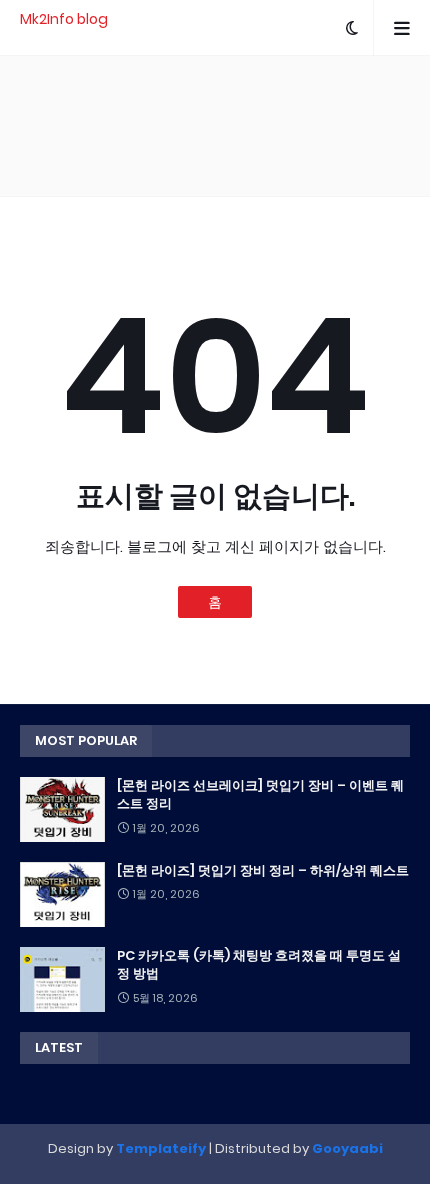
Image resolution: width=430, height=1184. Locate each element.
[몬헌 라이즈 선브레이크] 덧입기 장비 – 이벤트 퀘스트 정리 (260, 795)
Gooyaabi (347, 1148)
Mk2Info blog (64, 19)
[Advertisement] (215, 126)
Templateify (161, 1148)
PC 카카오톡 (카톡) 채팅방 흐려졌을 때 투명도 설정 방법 (259, 965)
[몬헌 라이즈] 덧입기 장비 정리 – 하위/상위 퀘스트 (263, 871)
